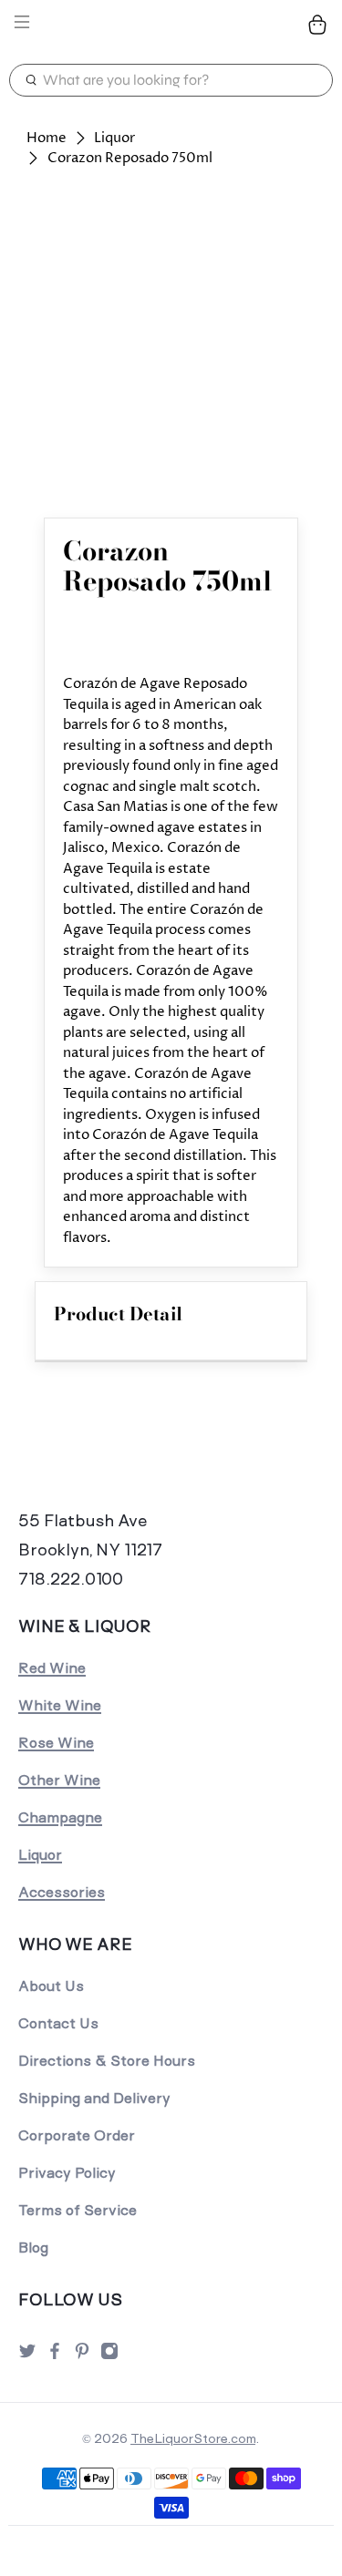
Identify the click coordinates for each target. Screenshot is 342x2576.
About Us (51, 1986)
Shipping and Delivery (94, 2098)
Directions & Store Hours (107, 2061)
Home (47, 138)
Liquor (114, 138)
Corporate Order (77, 2135)
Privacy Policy (67, 2173)
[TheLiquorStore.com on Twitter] (27, 2356)
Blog (33, 2248)
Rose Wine (56, 1743)
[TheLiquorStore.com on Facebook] (55, 2356)
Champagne (60, 1817)
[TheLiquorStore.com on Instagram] (109, 2356)
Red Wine (52, 1668)
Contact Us (58, 2023)
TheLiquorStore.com (193, 2438)
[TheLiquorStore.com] (171, 25)
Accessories (62, 1892)
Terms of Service (78, 2210)
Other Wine (59, 1780)
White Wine (60, 1705)
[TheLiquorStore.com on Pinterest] (82, 2356)
